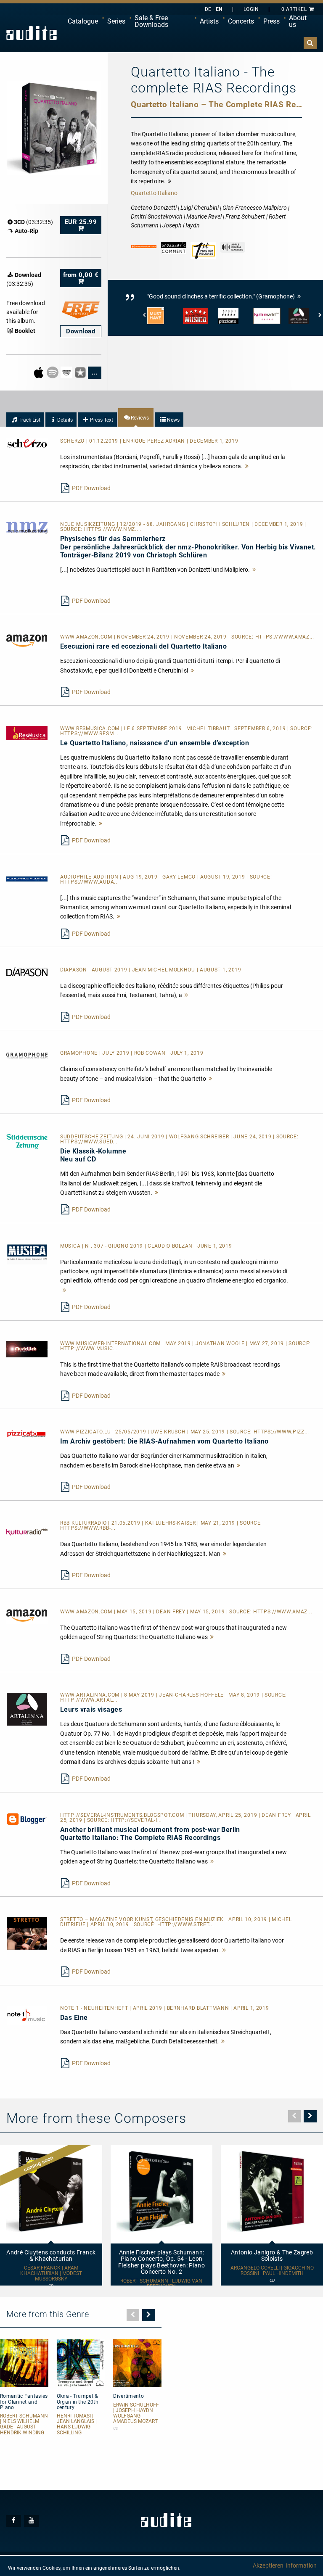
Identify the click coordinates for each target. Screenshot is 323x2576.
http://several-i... (136, 1820)
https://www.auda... (89, 882)
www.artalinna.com (91, 1695)
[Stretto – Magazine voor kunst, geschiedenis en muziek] (27, 1933)
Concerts (241, 21)
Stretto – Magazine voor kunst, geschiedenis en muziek (143, 1919)
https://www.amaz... (285, 637)
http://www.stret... (185, 1924)
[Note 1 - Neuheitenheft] (27, 2015)
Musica (71, 1246)
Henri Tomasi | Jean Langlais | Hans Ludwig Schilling (77, 2424)
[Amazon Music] (67, 372)
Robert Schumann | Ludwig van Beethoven (161, 2284)
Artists (209, 21)
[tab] (25, 420)
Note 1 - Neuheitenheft (95, 2008)
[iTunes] (81, 372)
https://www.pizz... (281, 1432)
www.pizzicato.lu (86, 1432)
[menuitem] (83, 21)
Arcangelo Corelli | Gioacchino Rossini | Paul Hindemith (272, 2271)
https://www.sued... (89, 1142)
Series (116, 21)
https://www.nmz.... (113, 529)
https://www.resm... (89, 734)
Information (301, 2565)
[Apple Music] (39, 372)
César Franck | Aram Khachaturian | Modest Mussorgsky (51, 2274)
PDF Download (91, 488)
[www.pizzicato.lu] (27, 1433)
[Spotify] (53, 372)
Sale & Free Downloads (151, 21)
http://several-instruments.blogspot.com (123, 1815)
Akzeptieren (268, 2565)
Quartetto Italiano (154, 193)
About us (298, 21)
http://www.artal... (89, 1700)
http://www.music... (89, 1349)
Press (271, 21)
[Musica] (27, 1254)
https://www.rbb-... (88, 1528)
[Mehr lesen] (247, 466)
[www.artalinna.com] (27, 1709)
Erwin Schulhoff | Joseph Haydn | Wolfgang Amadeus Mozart (136, 2414)
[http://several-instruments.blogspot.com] (27, 1819)
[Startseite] (32, 33)
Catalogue (83, 21)
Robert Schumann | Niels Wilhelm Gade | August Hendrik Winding (24, 2424)
